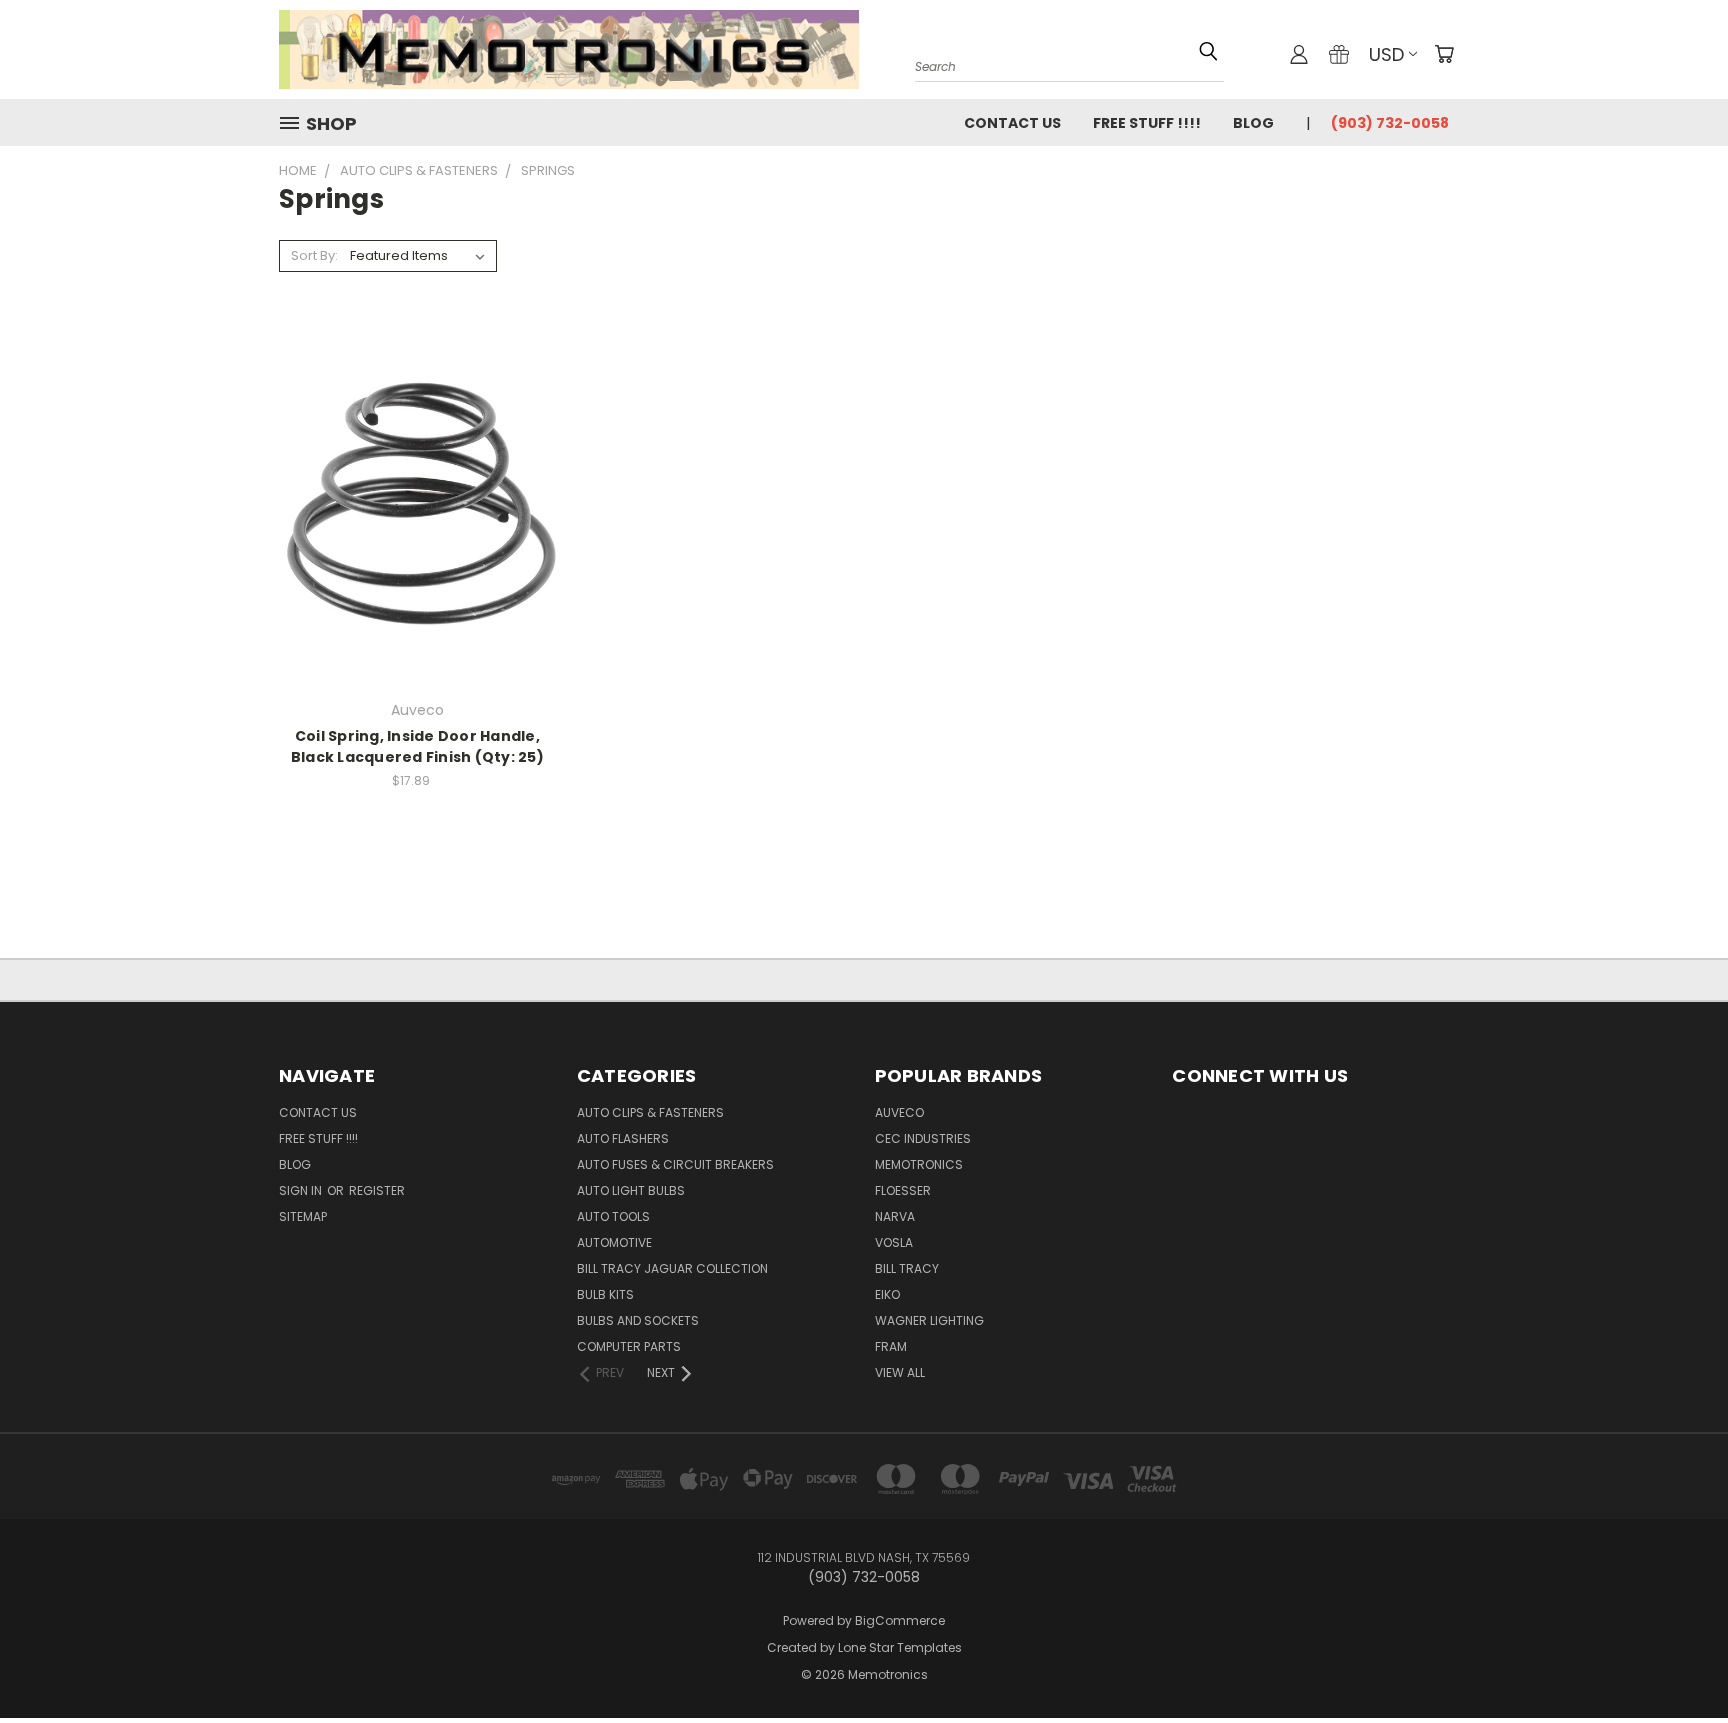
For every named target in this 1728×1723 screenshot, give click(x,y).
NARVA (895, 1216)
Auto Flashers (623, 1138)
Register (377, 1190)
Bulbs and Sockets (638, 1320)
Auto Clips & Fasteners (650, 1112)
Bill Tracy (907, 1268)
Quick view (417, 462)
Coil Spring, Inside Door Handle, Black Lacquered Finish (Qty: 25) (417, 746)
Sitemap (303, 1216)
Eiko (887, 1294)
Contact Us (1012, 123)
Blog (1253, 123)
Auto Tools (613, 1216)
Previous (1675, 1645)
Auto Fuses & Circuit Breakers (675, 1164)
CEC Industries (923, 1138)
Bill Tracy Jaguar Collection (672, 1268)
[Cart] (1444, 54)
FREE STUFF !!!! (1147, 123)
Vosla (894, 1242)
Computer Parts (629, 1346)
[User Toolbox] (1299, 54)
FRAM (891, 1346)
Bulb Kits (605, 1294)
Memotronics (919, 1164)
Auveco (899, 1112)
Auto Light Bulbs (631, 1190)
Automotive (614, 1242)
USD (1386, 54)
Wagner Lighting (929, 1320)
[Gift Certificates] (1339, 54)
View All (900, 1372)
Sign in (302, 1190)
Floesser (903, 1190)
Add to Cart (417, 538)
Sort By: (314, 255)
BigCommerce (900, 1620)
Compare (411, 501)
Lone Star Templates (900, 1647)
